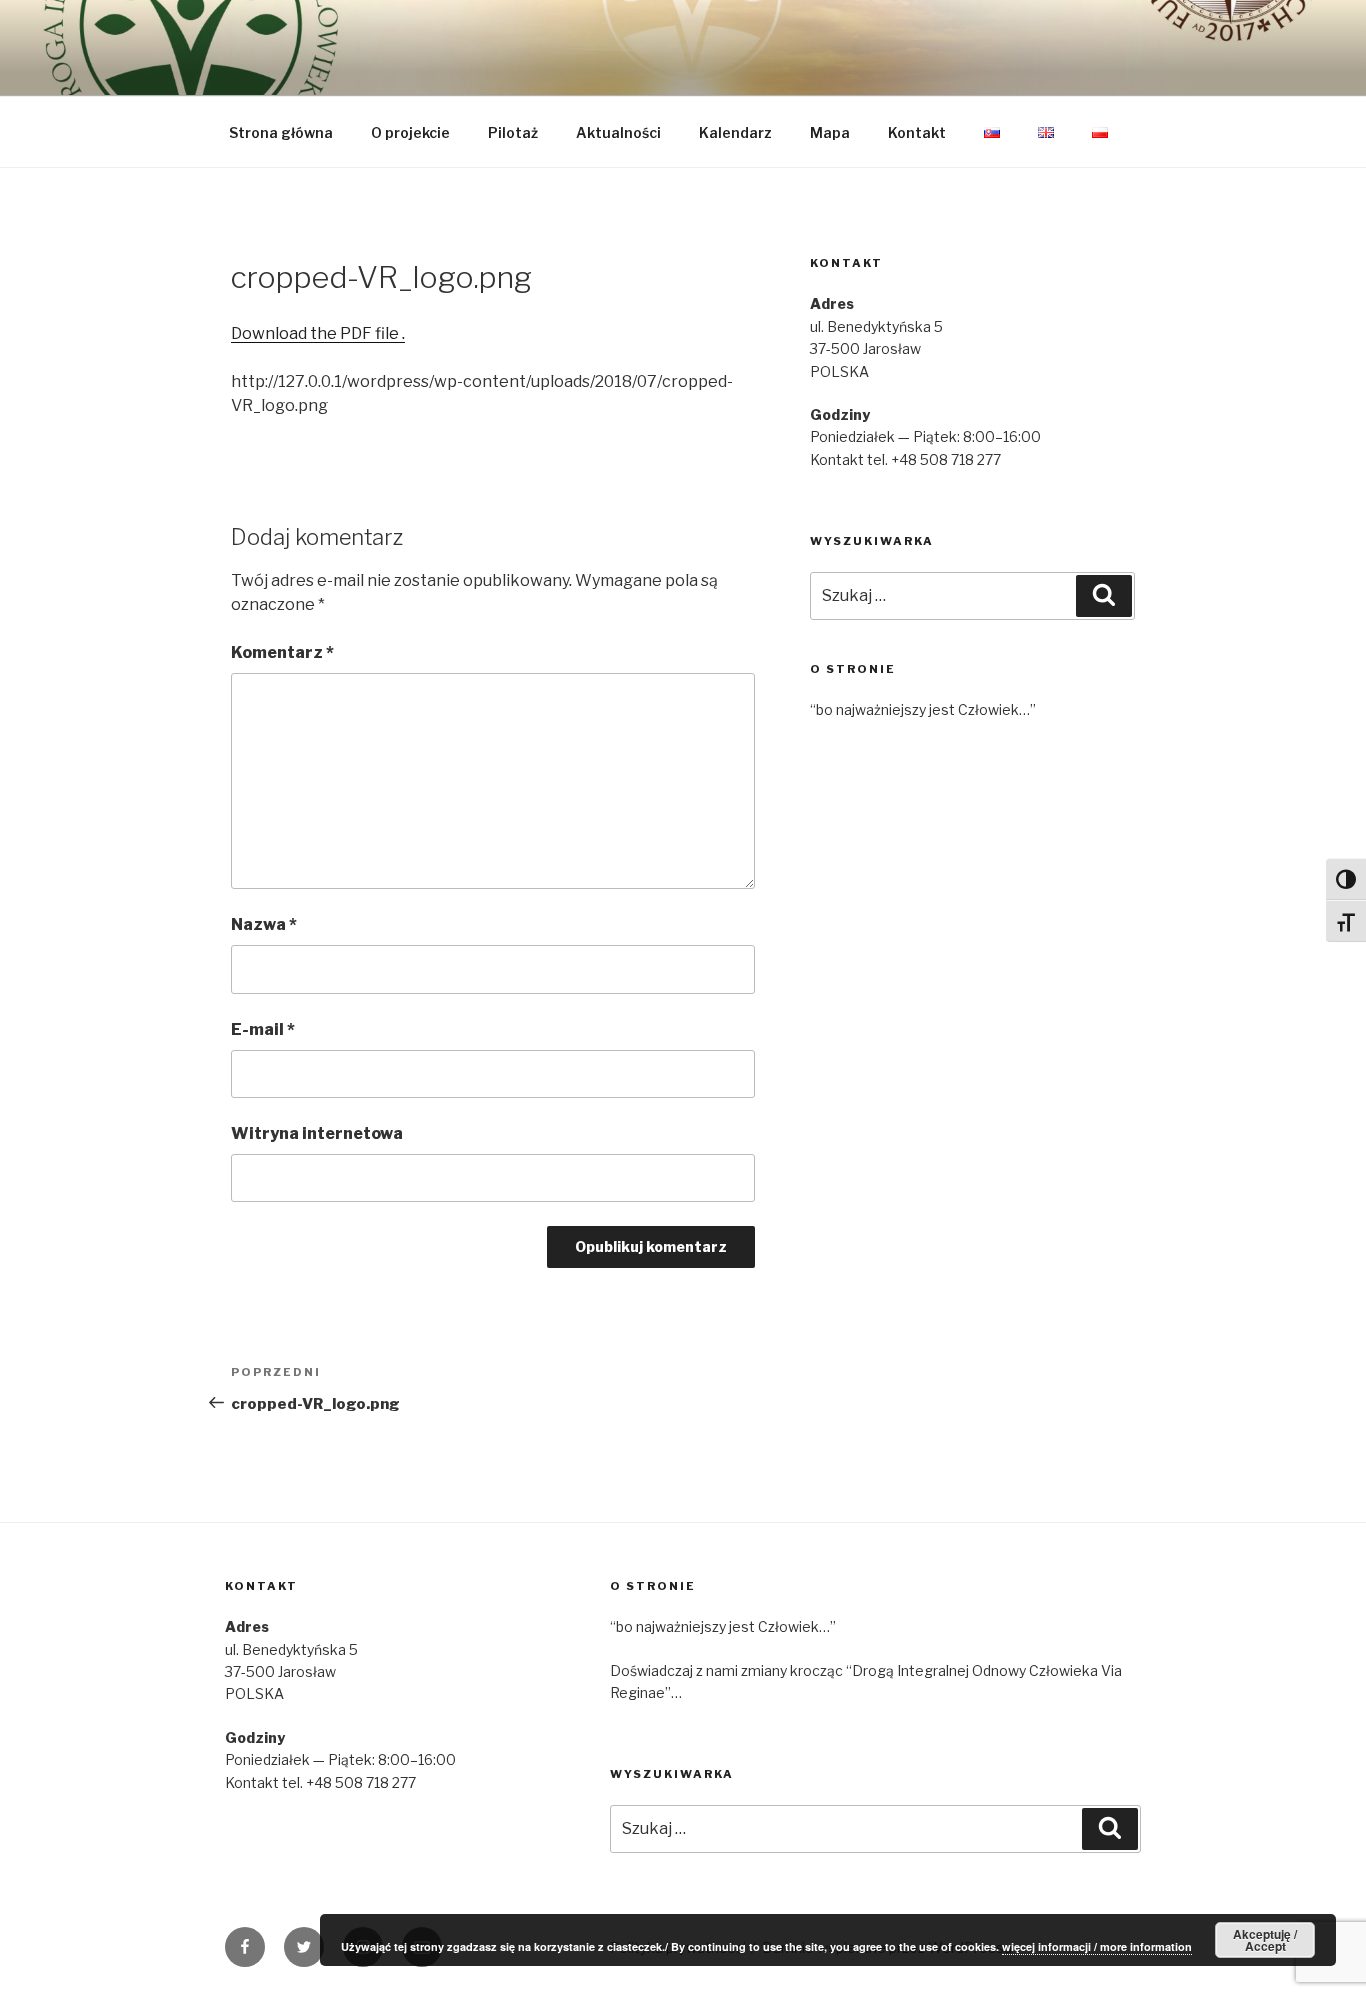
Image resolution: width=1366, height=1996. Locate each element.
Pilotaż (513, 132)
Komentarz (282, 652)
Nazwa (264, 924)
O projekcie (410, 132)
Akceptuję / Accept (1265, 1940)
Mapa (830, 132)
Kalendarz (735, 132)
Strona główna (281, 132)
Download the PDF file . (318, 333)
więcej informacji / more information (1097, 1946)
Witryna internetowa (317, 1133)
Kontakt (917, 132)
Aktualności (618, 132)
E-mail (263, 1029)
